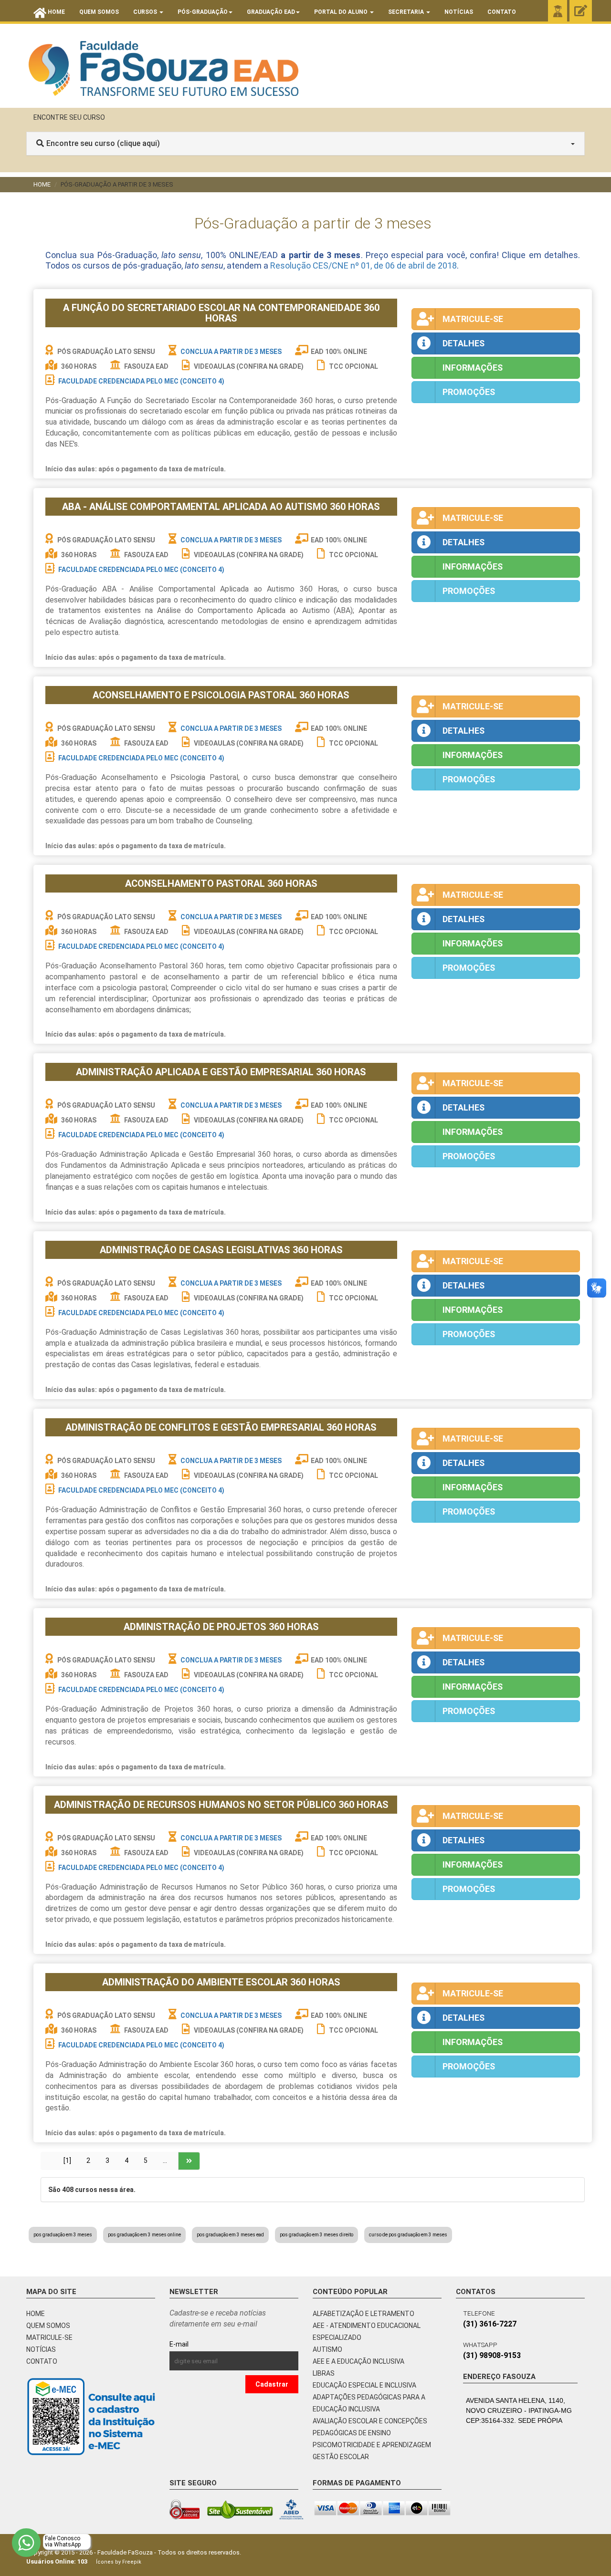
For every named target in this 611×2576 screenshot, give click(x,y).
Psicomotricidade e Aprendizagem (372, 2445)
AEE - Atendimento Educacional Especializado (367, 2332)
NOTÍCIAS (41, 2349)
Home (42, 184)
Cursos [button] (146, 12)
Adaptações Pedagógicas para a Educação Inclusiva (369, 2403)
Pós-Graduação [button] (203, 12)
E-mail (201, 2344)
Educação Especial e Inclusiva (364, 2385)
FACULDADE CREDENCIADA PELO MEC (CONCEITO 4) (141, 381)
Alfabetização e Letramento (363, 2314)
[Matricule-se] (581, 11)
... (165, 2161)
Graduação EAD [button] (271, 12)
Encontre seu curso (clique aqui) (103, 143)
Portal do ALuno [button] (342, 12)
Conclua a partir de (231, 352)
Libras (324, 2373)
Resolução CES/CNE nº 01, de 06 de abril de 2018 (363, 265)
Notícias (459, 12)
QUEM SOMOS (48, 2326)
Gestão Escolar (341, 2457)
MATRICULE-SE (49, 2337)
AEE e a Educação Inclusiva (358, 2361)
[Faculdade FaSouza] (163, 68)
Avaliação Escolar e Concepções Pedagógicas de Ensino (370, 2427)
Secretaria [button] (407, 12)
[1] (67, 2161)
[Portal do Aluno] (558, 11)
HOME (36, 2314)
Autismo (327, 2349)
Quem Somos (99, 12)
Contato (502, 12)
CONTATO (42, 2361)
